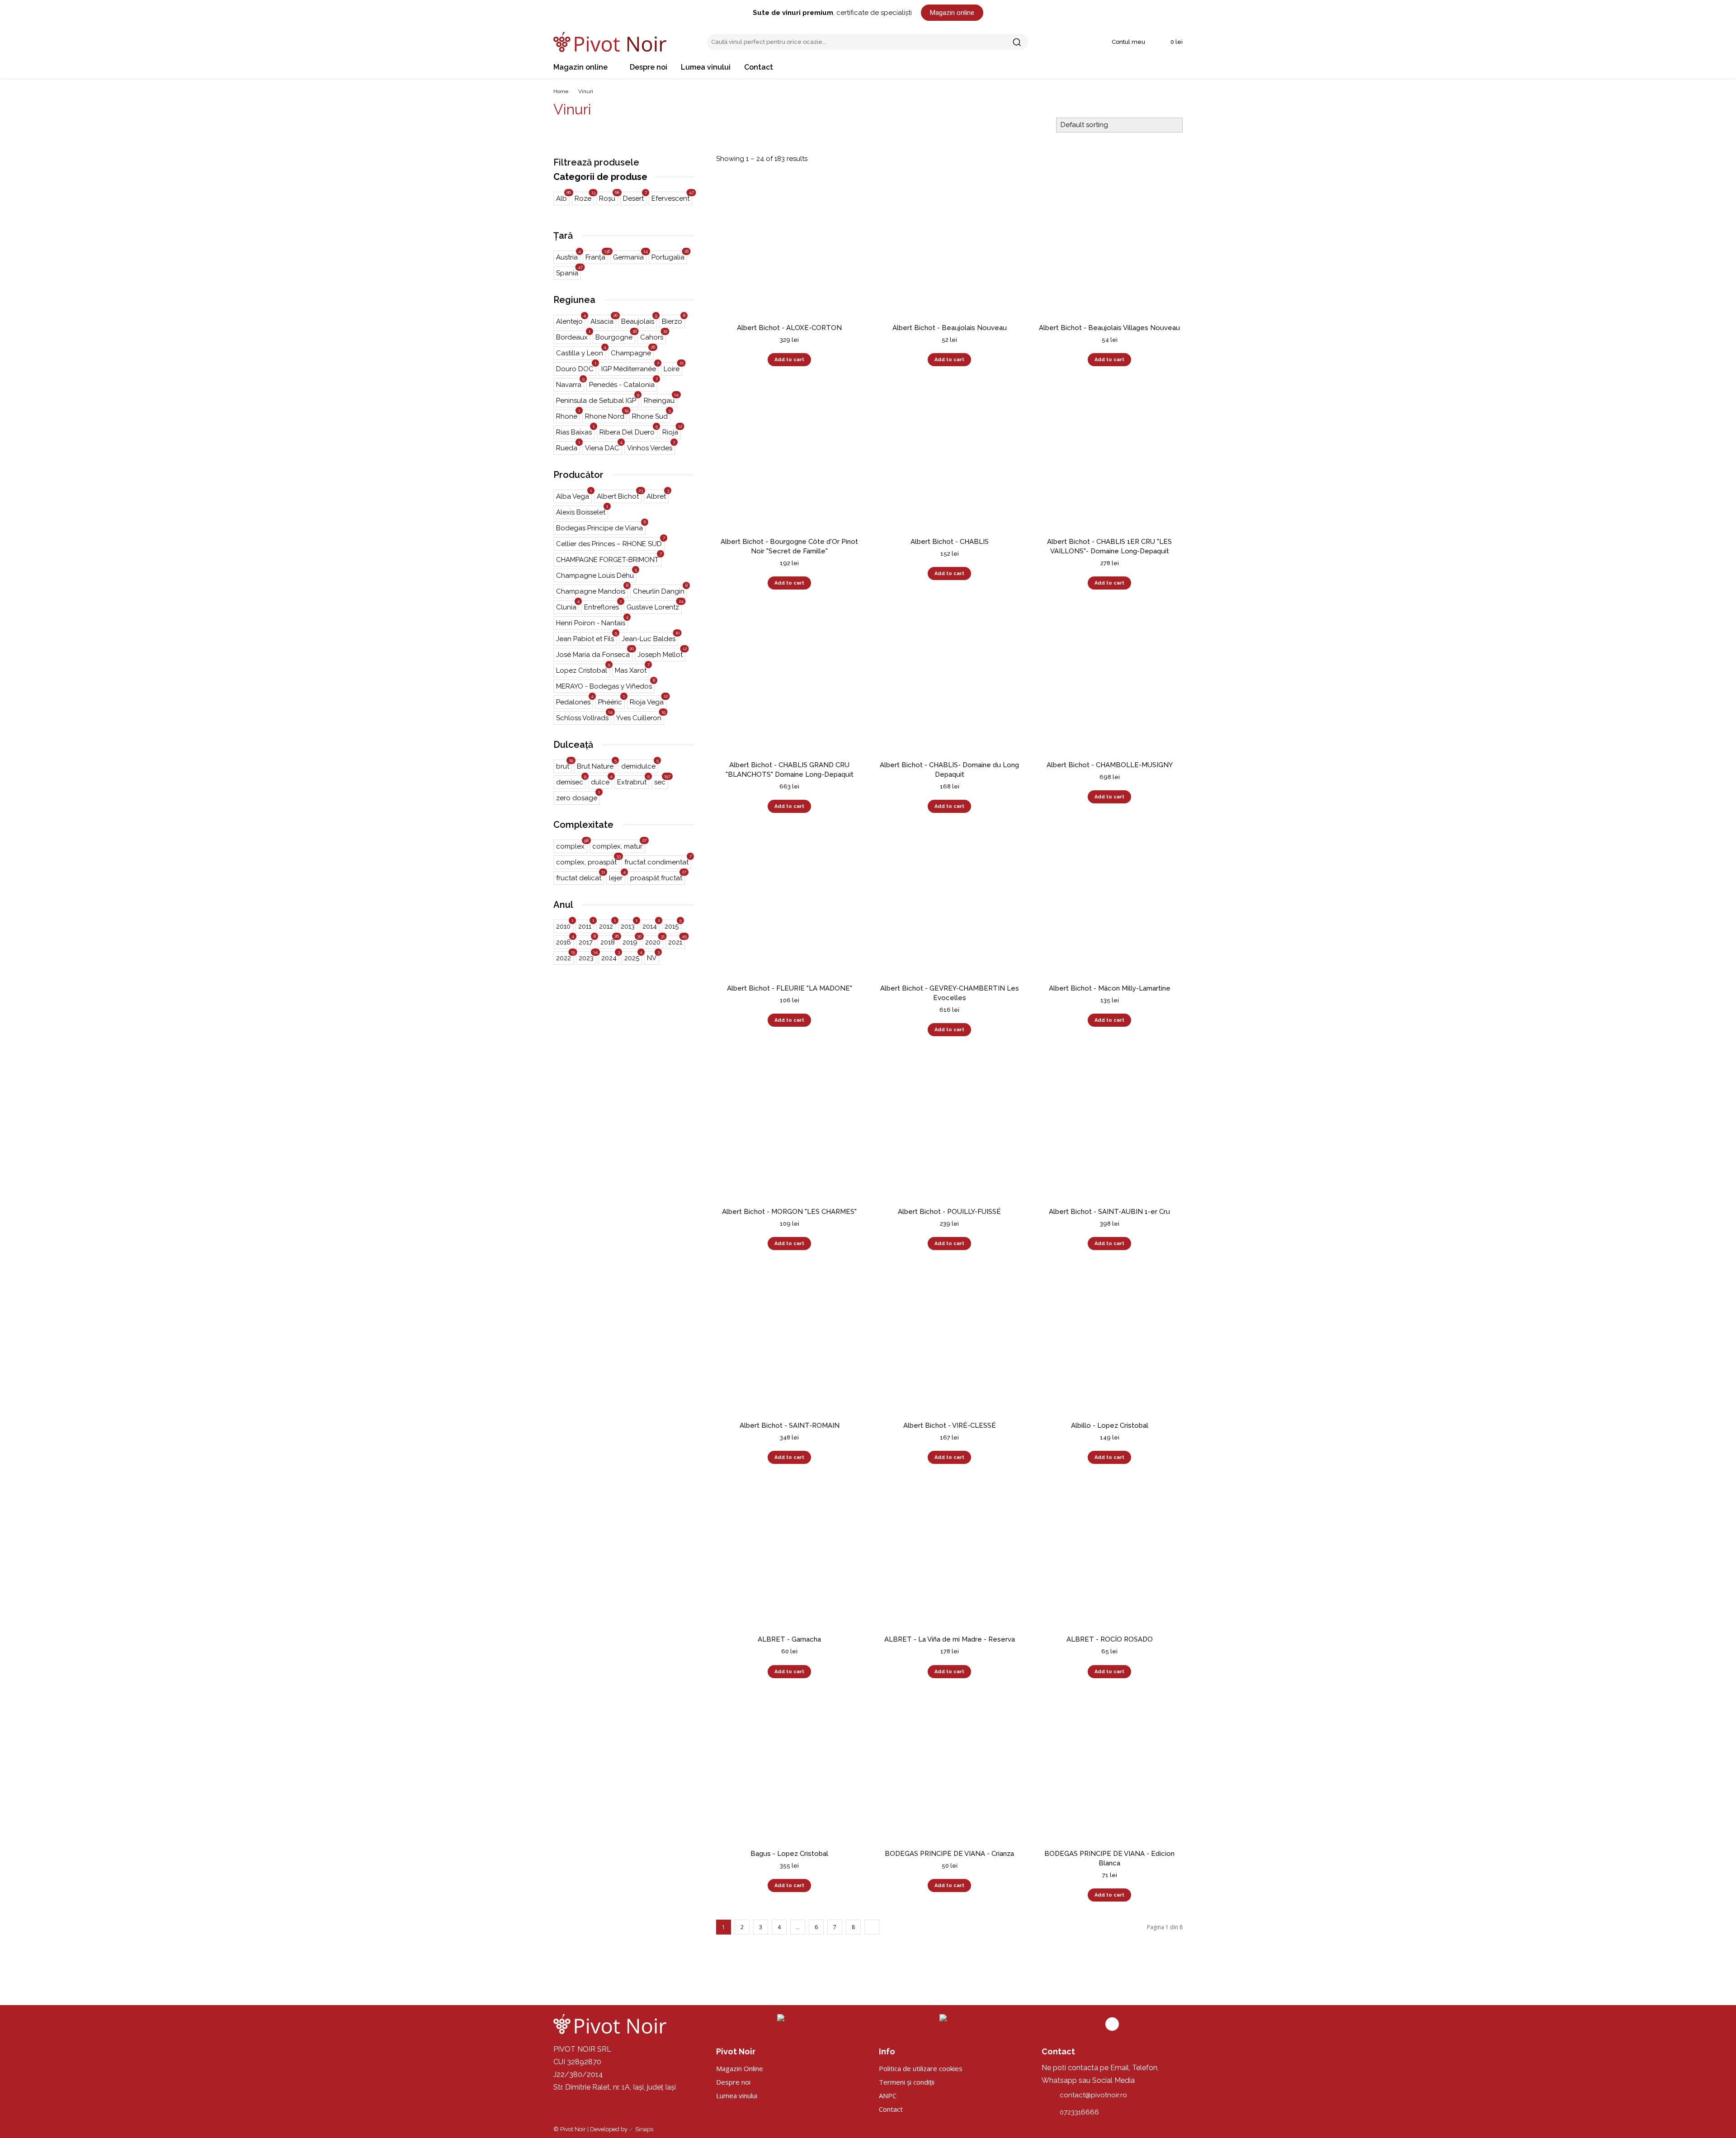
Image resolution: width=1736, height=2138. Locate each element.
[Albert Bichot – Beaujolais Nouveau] (949, 244)
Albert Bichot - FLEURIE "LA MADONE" (790, 988)
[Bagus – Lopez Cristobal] (789, 1770)
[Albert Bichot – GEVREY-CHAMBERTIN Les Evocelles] (949, 904)
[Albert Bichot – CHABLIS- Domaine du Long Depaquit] (949, 681)
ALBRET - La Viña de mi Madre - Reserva (950, 1639)
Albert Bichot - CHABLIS (950, 542)
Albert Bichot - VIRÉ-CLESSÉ (950, 1425)
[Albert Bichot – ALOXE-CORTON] (789, 244)
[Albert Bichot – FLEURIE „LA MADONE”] (789, 904)
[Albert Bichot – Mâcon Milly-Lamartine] (1109, 904)
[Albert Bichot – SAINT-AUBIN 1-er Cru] (1109, 1128)
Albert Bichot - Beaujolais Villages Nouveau (1109, 328)
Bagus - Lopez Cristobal (789, 1854)
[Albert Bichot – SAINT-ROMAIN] (789, 1341)
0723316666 (1079, 2112)
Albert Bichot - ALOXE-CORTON (789, 328)
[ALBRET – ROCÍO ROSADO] (1109, 1555)
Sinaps (644, 2129)
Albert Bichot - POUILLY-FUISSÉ (949, 1212)
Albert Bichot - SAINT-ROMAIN (790, 1425)
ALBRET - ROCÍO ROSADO (1110, 1639)
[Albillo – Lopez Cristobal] (1109, 1341)
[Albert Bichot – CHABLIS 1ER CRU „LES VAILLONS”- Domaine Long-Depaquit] (1109, 458)
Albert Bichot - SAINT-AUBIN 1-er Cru (1109, 1212)
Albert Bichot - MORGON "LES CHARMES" (789, 1212)
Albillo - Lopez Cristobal (1110, 1425)
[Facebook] (1112, 2024)
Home (561, 91)
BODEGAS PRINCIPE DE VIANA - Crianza (949, 1854)
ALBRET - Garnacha (789, 1639)
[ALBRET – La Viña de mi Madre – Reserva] (949, 1555)
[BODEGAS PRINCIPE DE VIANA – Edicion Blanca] (1109, 1770)
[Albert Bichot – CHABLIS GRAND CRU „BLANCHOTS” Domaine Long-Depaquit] (789, 681)
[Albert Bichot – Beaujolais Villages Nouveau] (1109, 244)
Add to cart (789, 360)
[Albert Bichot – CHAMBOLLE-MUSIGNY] (1109, 681)
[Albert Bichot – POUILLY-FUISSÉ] (949, 1128)
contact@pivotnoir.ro (1093, 2095)
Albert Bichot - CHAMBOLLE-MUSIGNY (1110, 765)
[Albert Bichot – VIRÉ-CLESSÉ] (949, 1341)
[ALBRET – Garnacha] (789, 1555)
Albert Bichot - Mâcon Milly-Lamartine (1110, 988)
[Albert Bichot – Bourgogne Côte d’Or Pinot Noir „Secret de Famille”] (789, 458)
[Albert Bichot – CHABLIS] (949, 458)
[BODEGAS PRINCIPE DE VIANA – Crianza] (949, 1770)
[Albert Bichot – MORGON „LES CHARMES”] (789, 1128)
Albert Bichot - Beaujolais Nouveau (950, 328)
